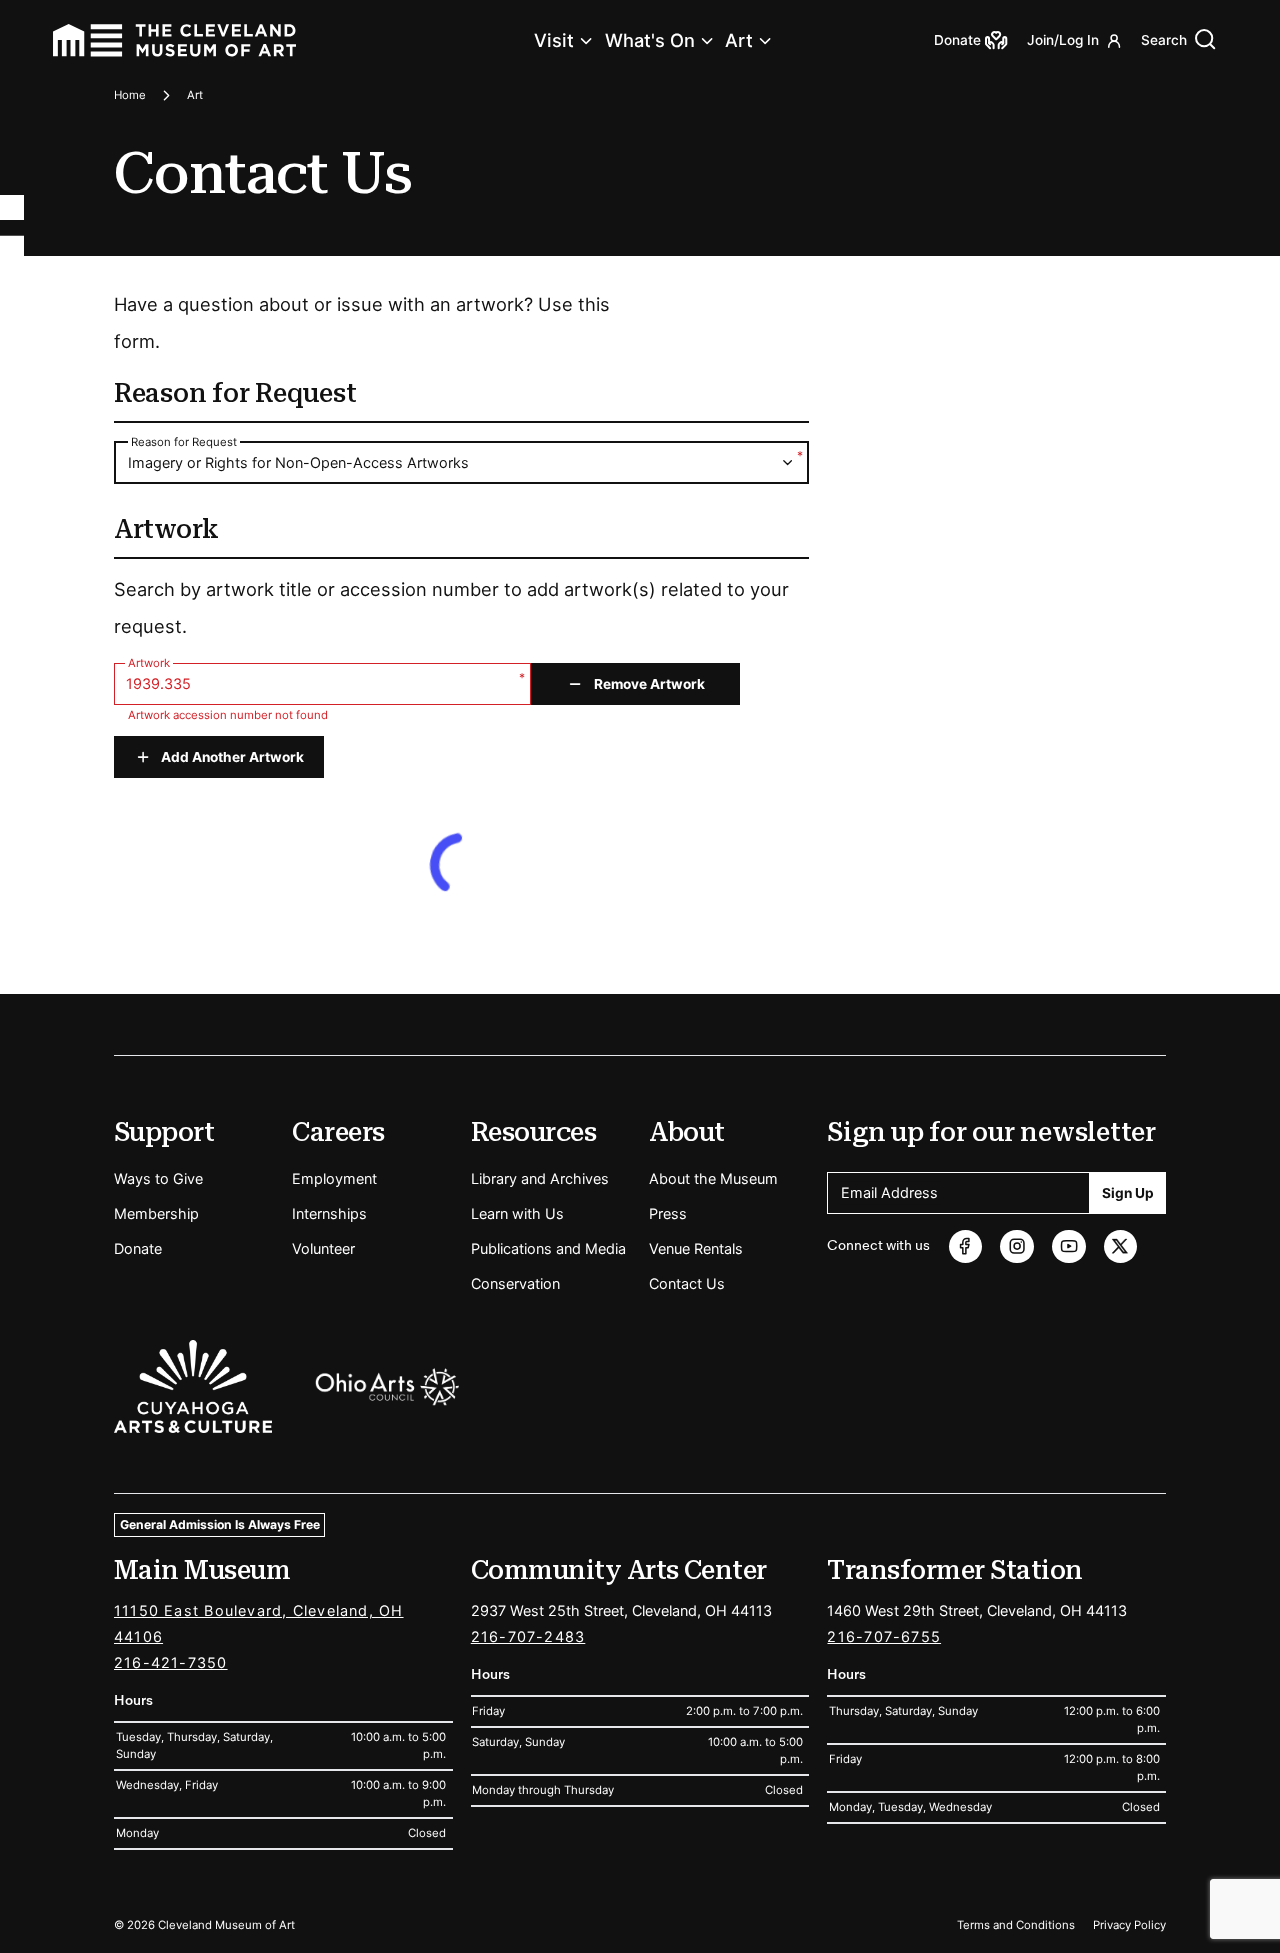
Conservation (515, 1283)
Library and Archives (540, 1178)
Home (130, 95)
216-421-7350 (171, 1662)
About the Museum (713, 1178)
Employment (334, 1178)
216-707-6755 (884, 1636)
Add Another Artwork (232, 757)
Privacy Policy (1129, 1925)
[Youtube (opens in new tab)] (1068, 1246)
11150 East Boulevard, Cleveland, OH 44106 (259, 1623)
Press (668, 1213)
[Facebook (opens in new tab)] (965, 1246)
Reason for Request (184, 442)
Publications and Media (548, 1248)
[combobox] (461, 463)
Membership (156, 1213)
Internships (329, 1213)
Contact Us (687, 1283)
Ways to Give (158, 1178)
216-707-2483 (528, 1636)
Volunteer (323, 1248)
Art (739, 40)
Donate (138, 1248)
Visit (554, 40)
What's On (650, 40)
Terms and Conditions (1016, 1925)
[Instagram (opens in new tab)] (1016, 1246)
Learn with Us (517, 1213)
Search (1164, 40)
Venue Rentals (696, 1248)
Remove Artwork (649, 684)
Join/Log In (1063, 40)
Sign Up (1128, 1193)
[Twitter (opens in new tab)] (1120, 1246)
